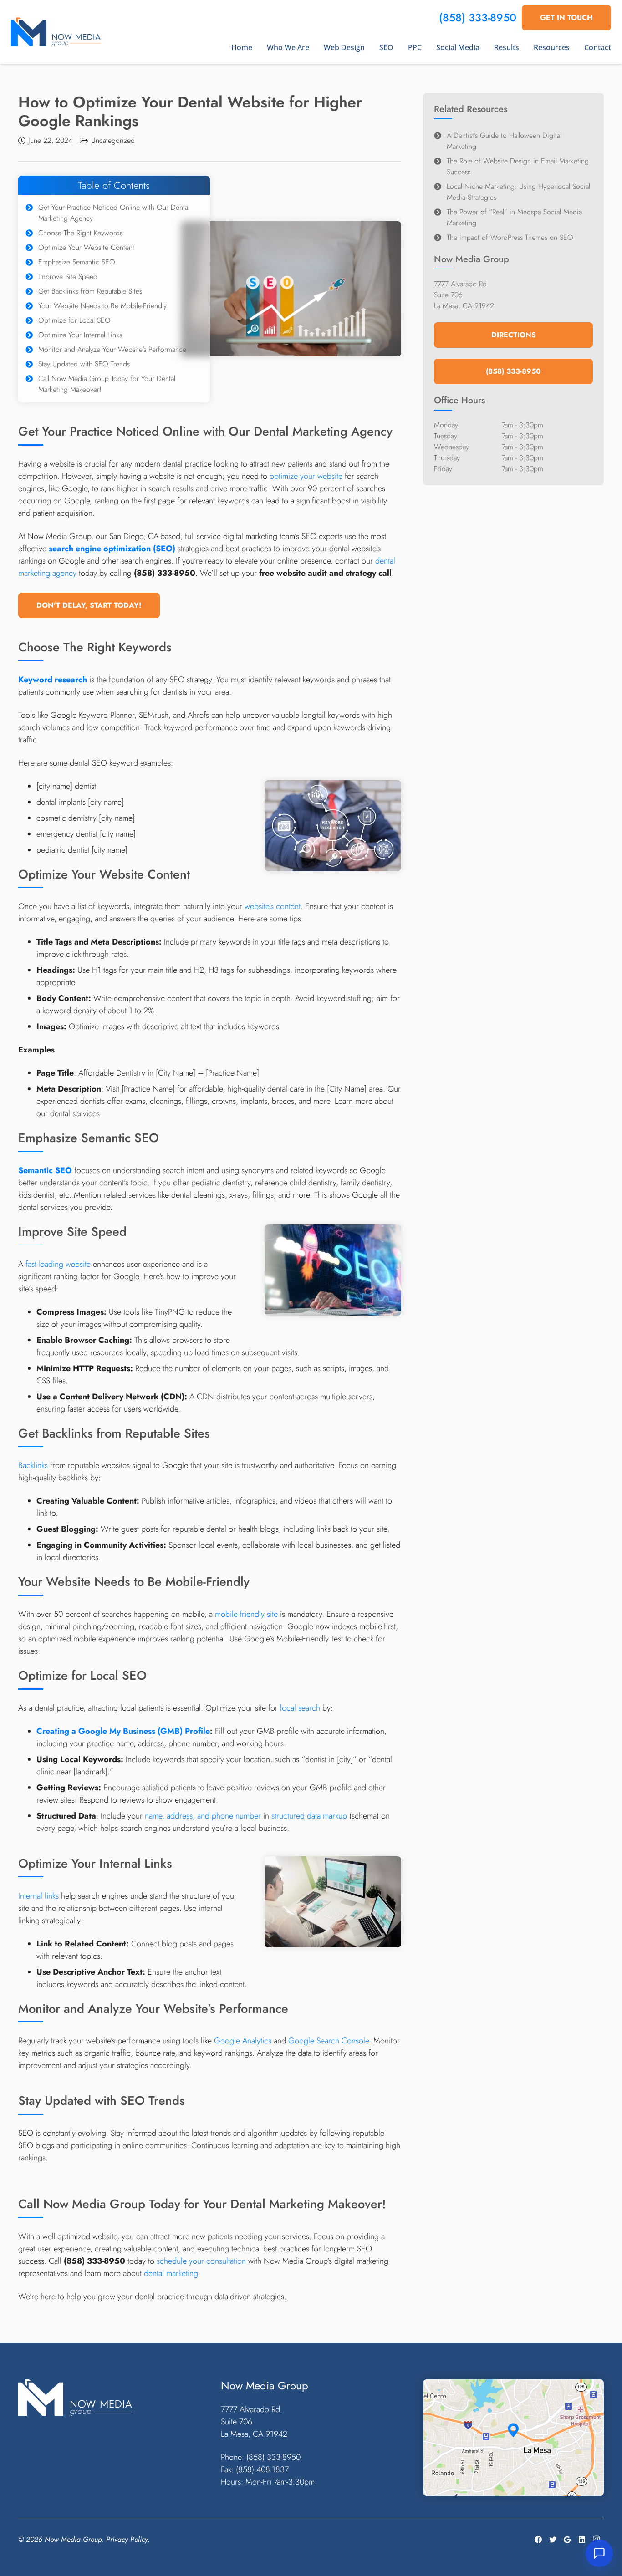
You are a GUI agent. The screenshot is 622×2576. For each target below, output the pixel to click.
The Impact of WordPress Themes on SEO (510, 237)
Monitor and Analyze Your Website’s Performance (112, 349)
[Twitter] (553, 2540)
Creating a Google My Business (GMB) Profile (123, 1731)
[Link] (56, 32)
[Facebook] (538, 2540)
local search (300, 1708)
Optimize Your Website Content (86, 247)
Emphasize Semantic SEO (77, 262)
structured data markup (309, 1816)
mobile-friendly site (246, 1614)
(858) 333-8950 (478, 18)
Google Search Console (329, 2041)
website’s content (273, 906)
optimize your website (306, 476)
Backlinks (33, 1465)
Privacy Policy (127, 2539)
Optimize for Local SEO (74, 320)
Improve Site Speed (68, 277)
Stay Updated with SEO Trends (84, 364)
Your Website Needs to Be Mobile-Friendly (102, 306)
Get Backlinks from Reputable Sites (90, 291)
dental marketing (171, 2273)
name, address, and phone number (203, 1816)
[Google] (567, 2540)
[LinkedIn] (582, 2540)
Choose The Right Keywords (80, 233)
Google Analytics (243, 2041)
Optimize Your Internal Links (80, 335)
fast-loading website (58, 1264)
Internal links (38, 1896)
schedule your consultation (201, 2261)
